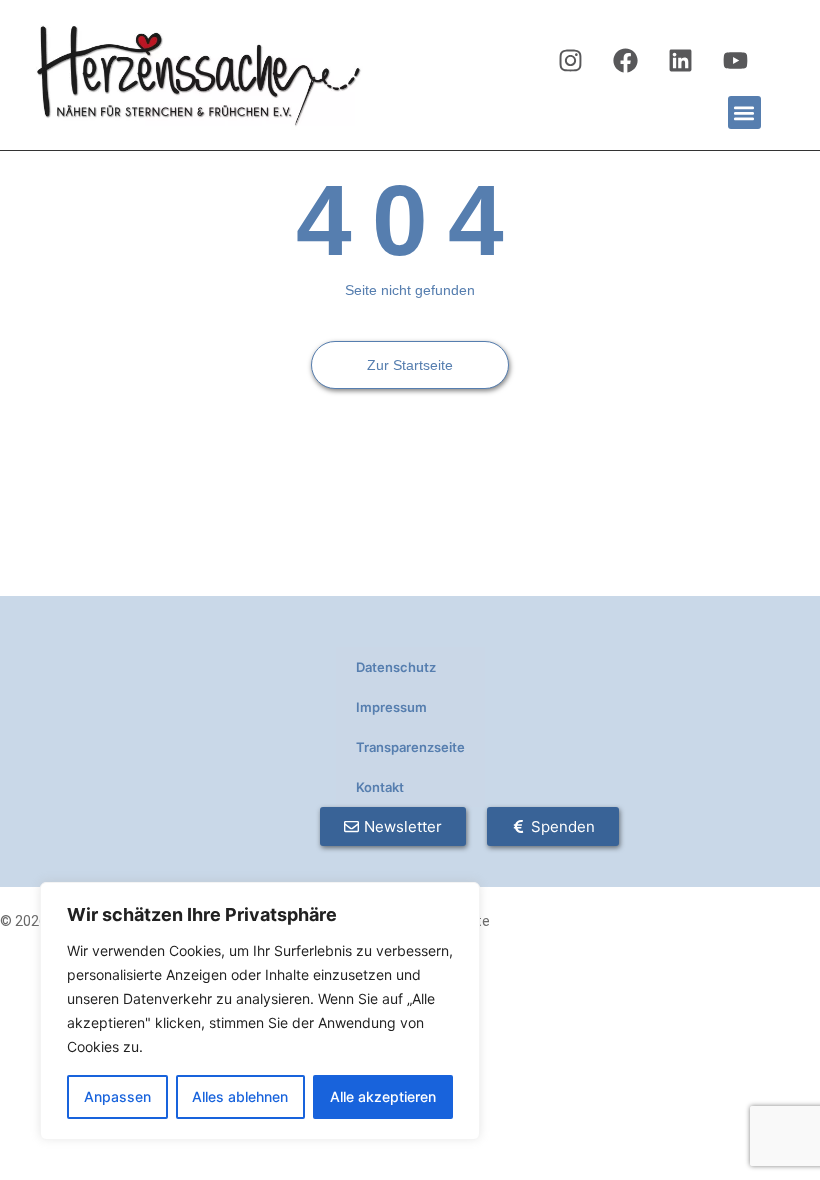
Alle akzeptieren (383, 1096)
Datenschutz (396, 667)
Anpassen (117, 1096)
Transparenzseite (410, 747)
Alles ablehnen (240, 1096)
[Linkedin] (681, 60)
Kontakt (380, 787)
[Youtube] (736, 60)
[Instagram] (571, 60)
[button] (744, 112)
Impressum (391, 707)
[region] (260, 1011)
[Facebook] (626, 60)
